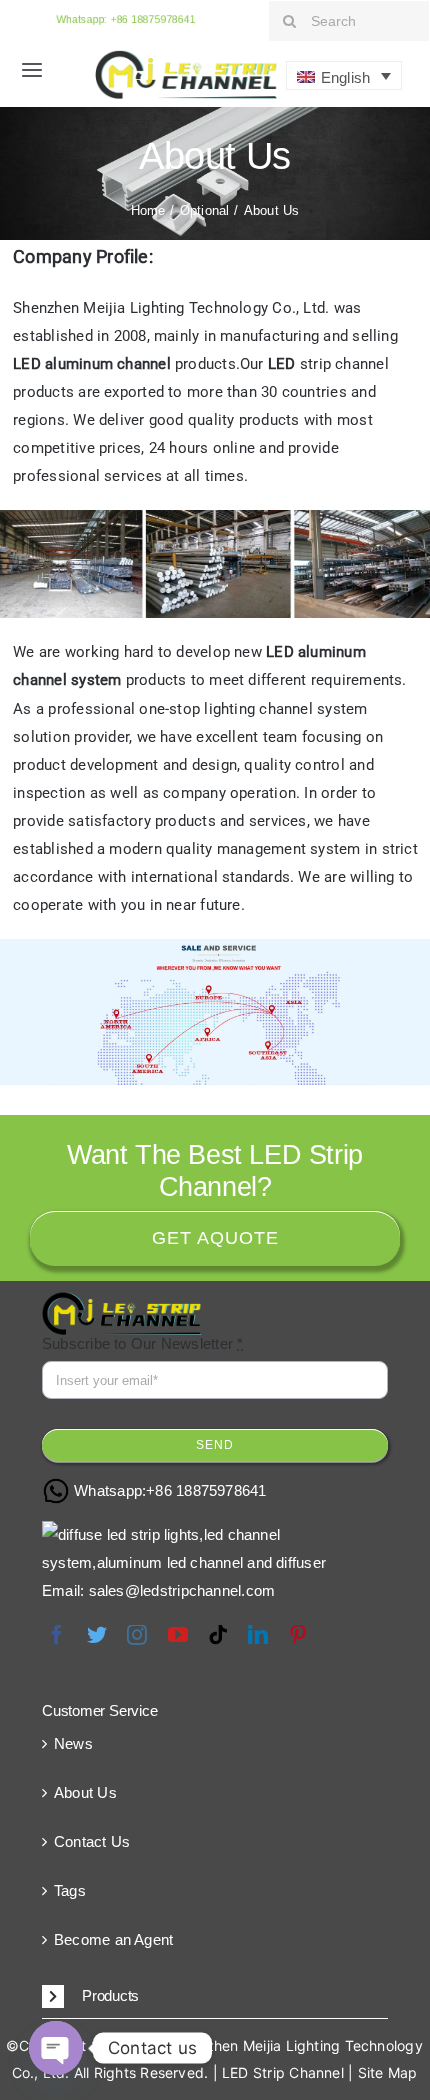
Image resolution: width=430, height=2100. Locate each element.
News (73, 1743)
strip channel (328, 364)
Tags (70, 1890)
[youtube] (178, 1635)
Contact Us (92, 1841)
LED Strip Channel (283, 2072)
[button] (215, 1997)
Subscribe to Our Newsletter (143, 1343)
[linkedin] (258, 1635)
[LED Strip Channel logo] (186, 56)
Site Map (388, 2072)
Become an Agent (113, 1939)
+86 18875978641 (206, 1490)
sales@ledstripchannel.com (182, 1590)
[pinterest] (298, 1635)
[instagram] (137, 1635)
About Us (85, 1792)
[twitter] (97, 1635)
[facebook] (57, 1635)
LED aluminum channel (92, 364)
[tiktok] (218, 1635)
